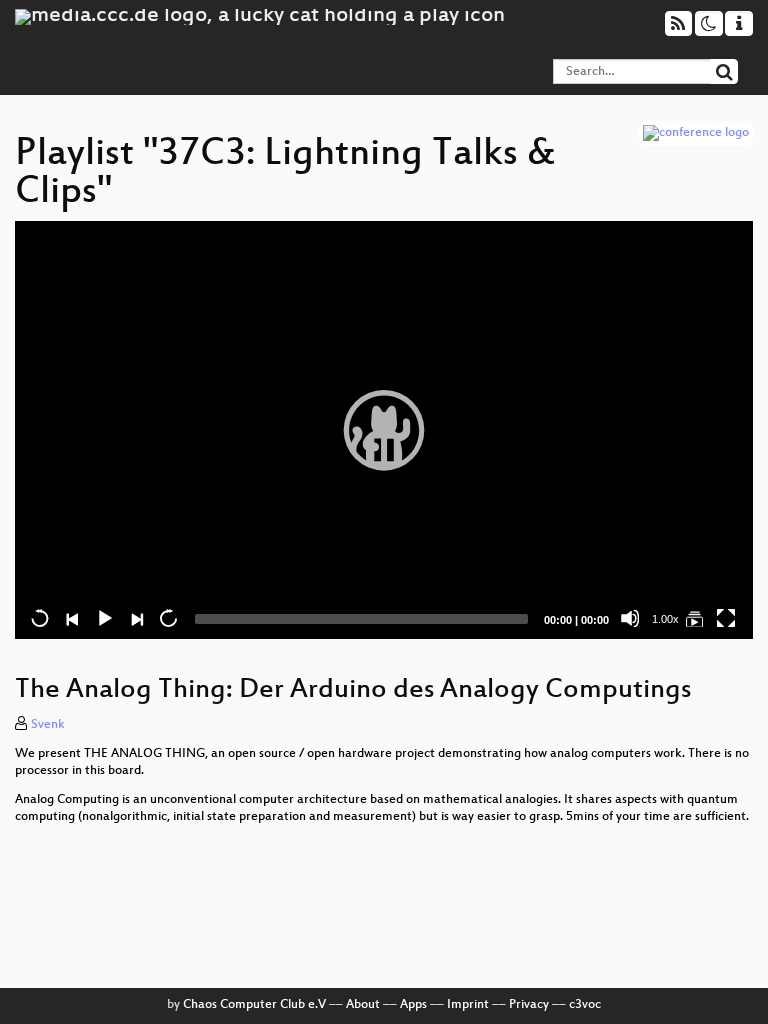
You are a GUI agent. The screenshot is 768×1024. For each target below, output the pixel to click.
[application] (384, 430)
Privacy (529, 1005)
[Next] (136, 618)
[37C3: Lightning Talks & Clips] (694, 618)
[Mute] (630, 618)
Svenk (48, 725)
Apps (413, 1005)
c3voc (585, 1005)
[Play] (384, 430)
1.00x (665, 619)
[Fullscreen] (726, 618)
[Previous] (72, 618)
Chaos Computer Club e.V (254, 1005)
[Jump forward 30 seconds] (168, 618)
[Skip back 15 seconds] (40, 618)
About (363, 1005)
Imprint (468, 1005)
